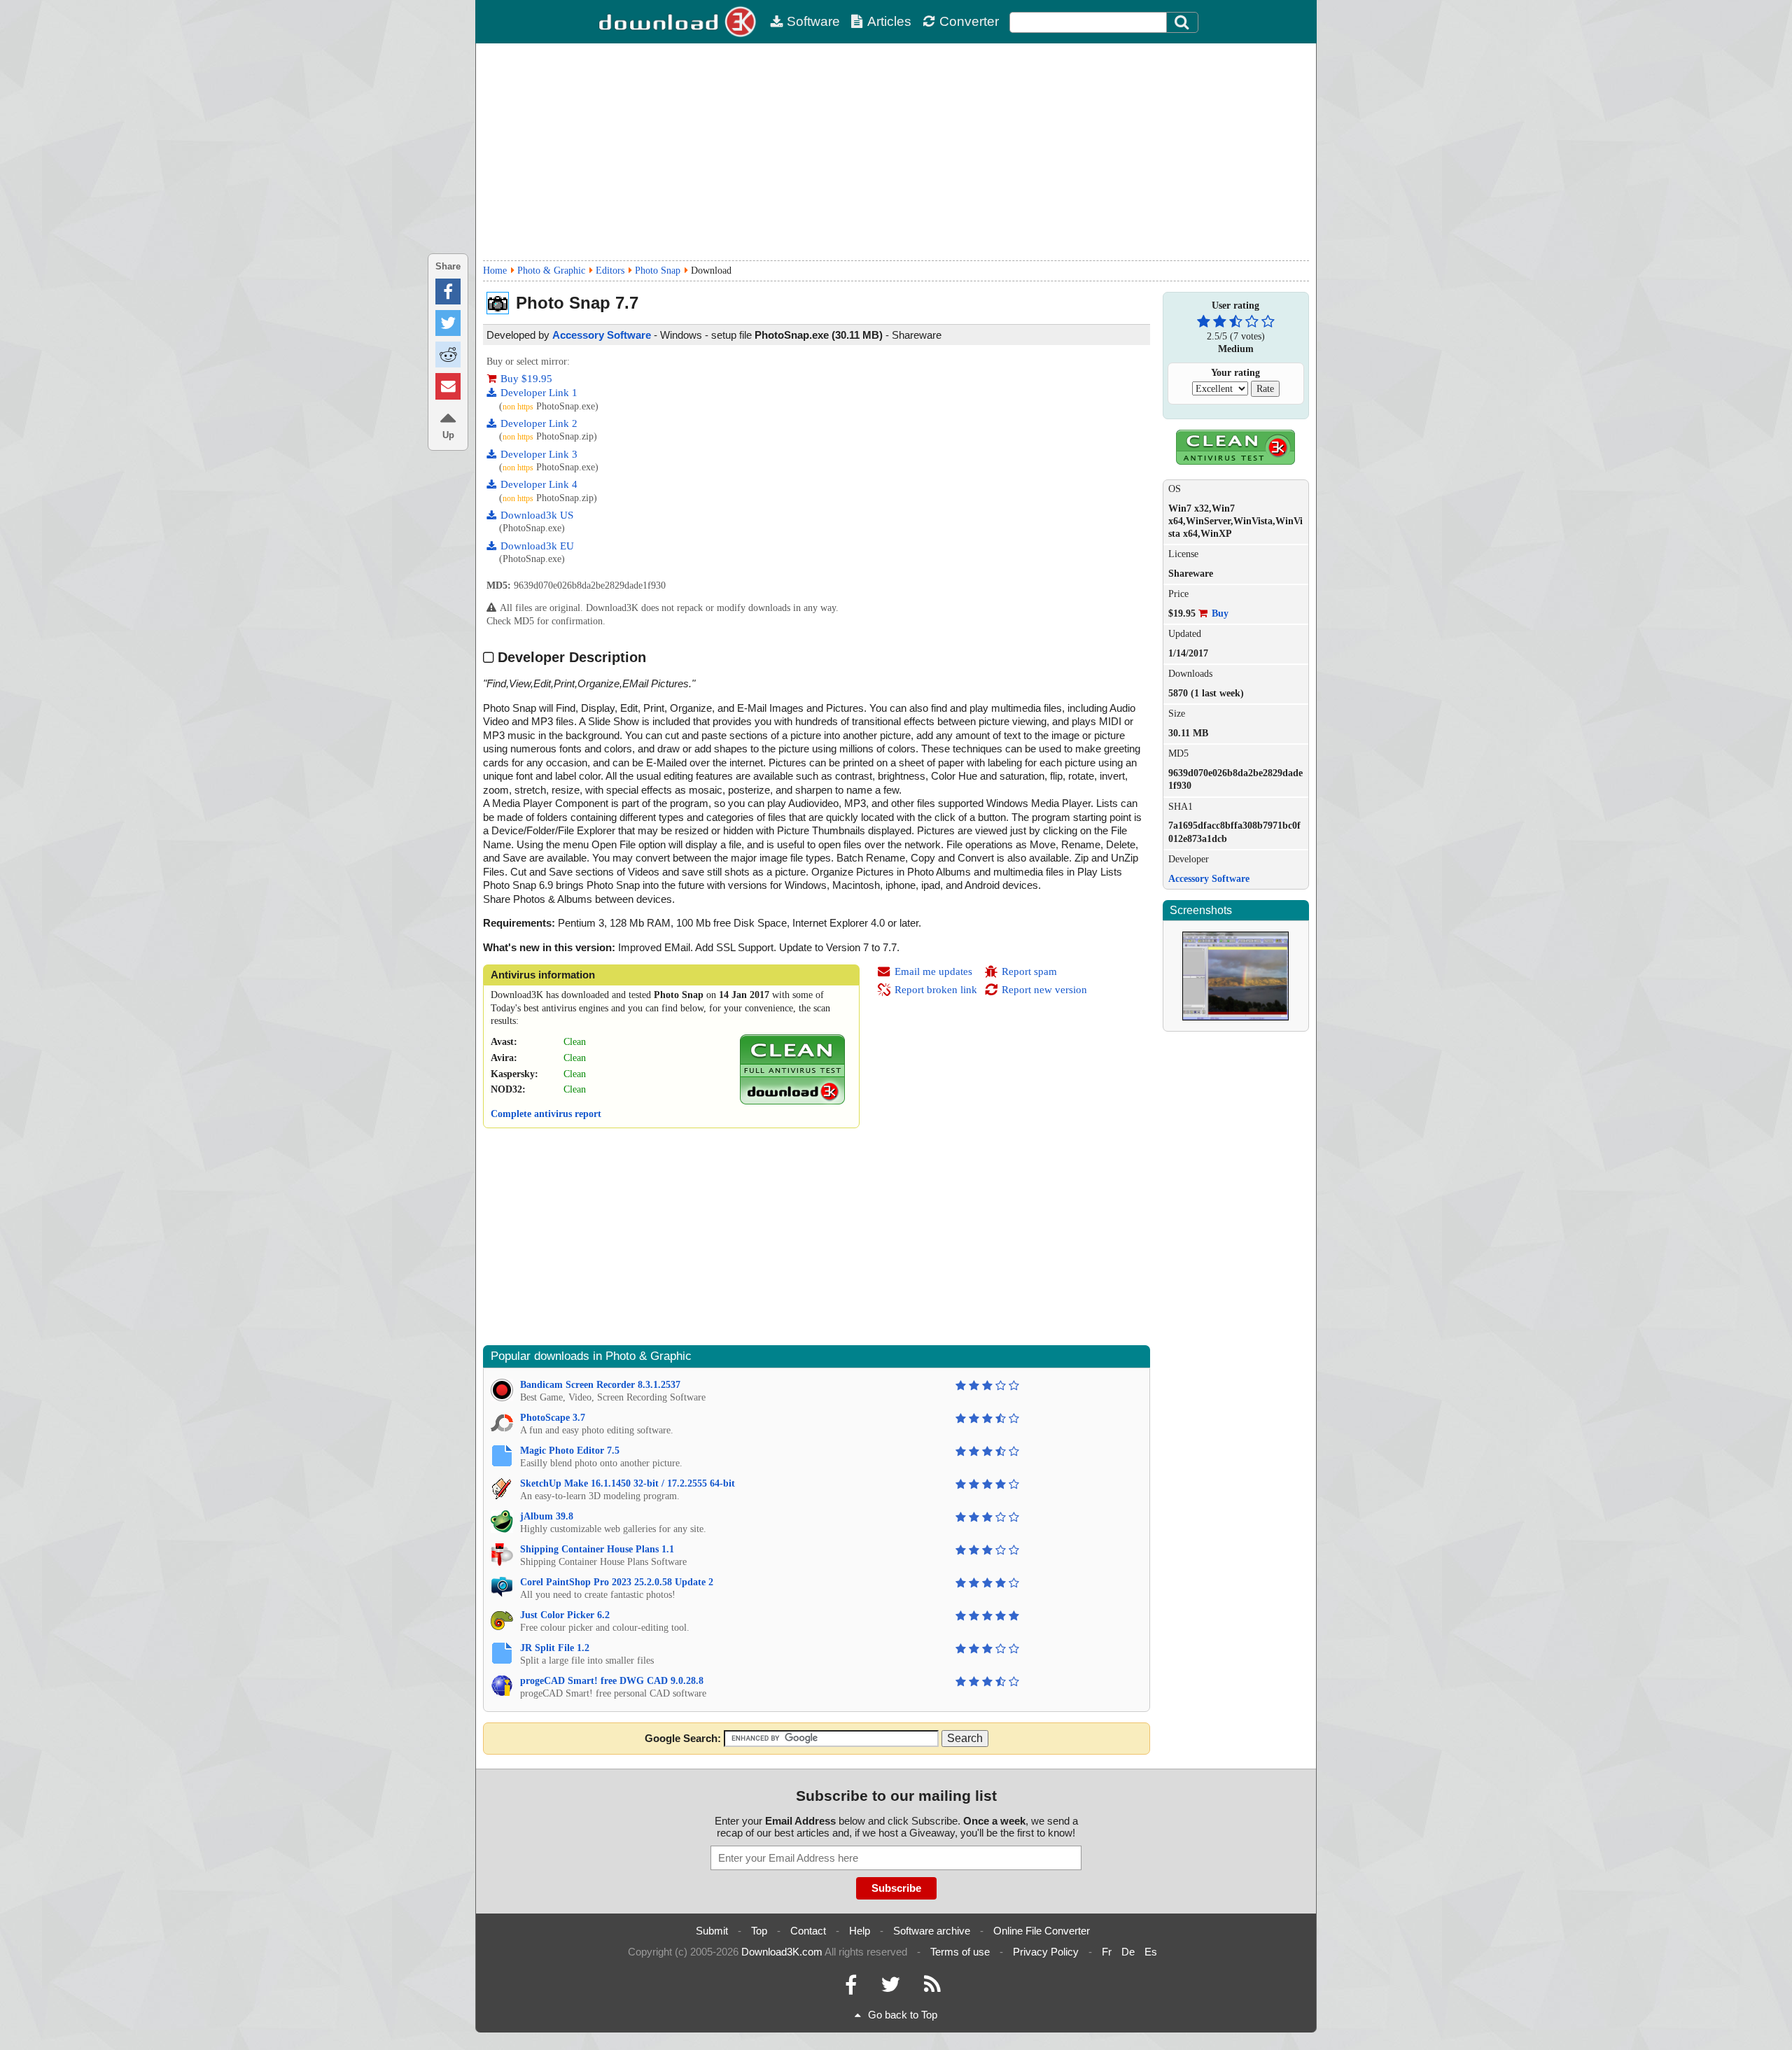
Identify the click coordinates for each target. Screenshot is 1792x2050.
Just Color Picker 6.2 (565, 1615)
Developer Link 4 (539, 484)
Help (860, 1931)
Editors (610, 271)
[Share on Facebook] (448, 292)
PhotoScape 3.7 (553, 1418)
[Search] (1182, 22)
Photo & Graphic (551, 271)
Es (1151, 1952)
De (1128, 1952)
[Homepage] (679, 22)
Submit (712, 1931)
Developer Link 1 (539, 393)
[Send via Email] (448, 386)
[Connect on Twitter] (890, 1988)
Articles (889, 21)
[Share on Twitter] (448, 323)
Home (495, 271)
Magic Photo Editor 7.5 (570, 1451)
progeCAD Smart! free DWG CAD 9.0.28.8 (612, 1681)
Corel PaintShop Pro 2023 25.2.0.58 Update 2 (617, 1582)
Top (759, 1931)
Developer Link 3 (539, 454)
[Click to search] (1184, 22)
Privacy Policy (1046, 1952)
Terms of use (960, 1952)
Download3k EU (537, 546)
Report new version (1044, 990)
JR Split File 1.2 (555, 1648)
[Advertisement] (896, 152)
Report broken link (936, 990)
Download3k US (537, 515)
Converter (969, 21)
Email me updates (933, 971)
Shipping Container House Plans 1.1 (597, 1549)
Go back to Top (903, 2015)
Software (813, 21)
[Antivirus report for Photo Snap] (792, 1101)
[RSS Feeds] (932, 1988)
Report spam (1029, 971)
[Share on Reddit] (448, 354)
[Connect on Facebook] (851, 1988)
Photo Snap (658, 271)
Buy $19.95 (526, 379)
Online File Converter (1042, 1931)
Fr (1107, 1952)
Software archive (932, 1931)
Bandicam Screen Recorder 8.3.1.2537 (600, 1385)
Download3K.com (782, 1952)
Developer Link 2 (539, 423)
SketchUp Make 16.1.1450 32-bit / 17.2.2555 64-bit (628, 1483)
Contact (808, 1931)
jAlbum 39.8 (547, 1516)
